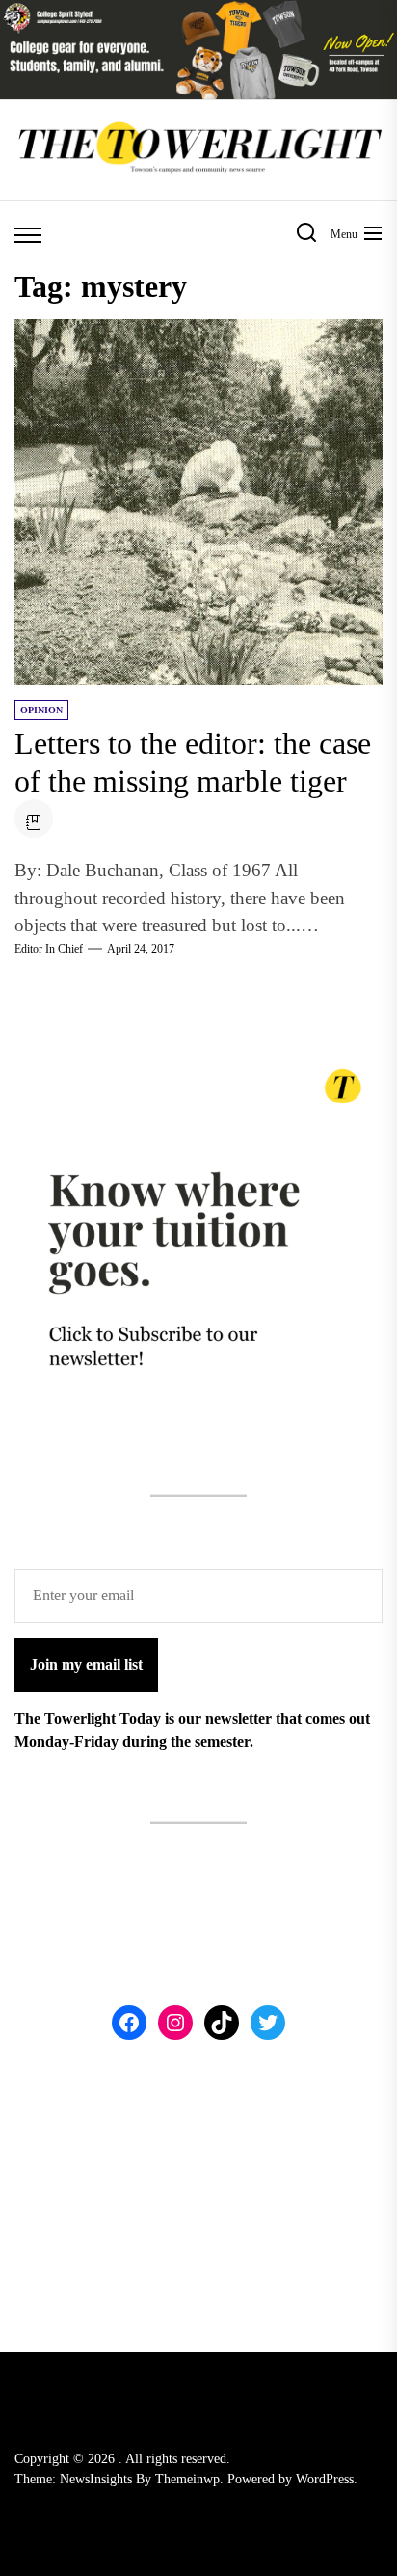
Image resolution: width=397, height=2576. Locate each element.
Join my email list (86, 1664)
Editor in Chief (49, 949)
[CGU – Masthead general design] (198, 11)
